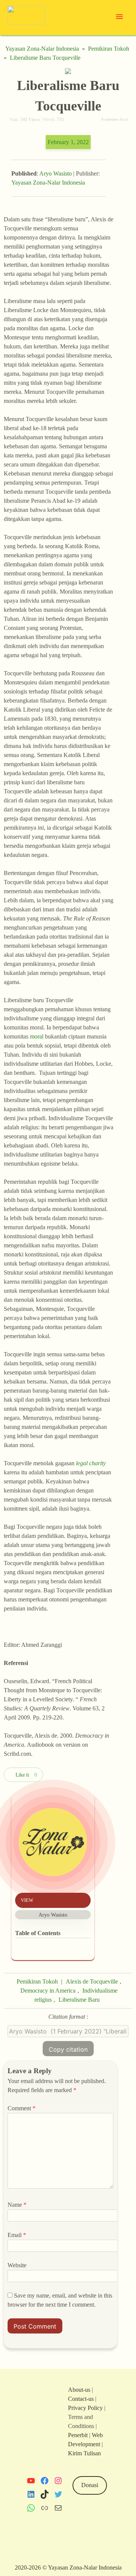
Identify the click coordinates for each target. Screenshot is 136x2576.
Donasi (90, 2485)
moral (37, 1036)
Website (17, 2265)
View (27, 1900)
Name (17, 2205)
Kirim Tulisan (84, 2453)
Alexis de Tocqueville (92, 1981)
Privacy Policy (85, 2408)
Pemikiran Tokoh (109, 49)
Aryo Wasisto (56, 173)
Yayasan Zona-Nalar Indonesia (42, 49)
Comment (22, 2108)
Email (17, 2235)
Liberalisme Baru (79, 2000)
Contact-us (81, 2399)
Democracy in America (48, 1991)
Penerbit (78, 2435)
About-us (79, 2390)
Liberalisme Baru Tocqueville (45, 58)
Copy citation (68, 2049)
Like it (22, 1775)
